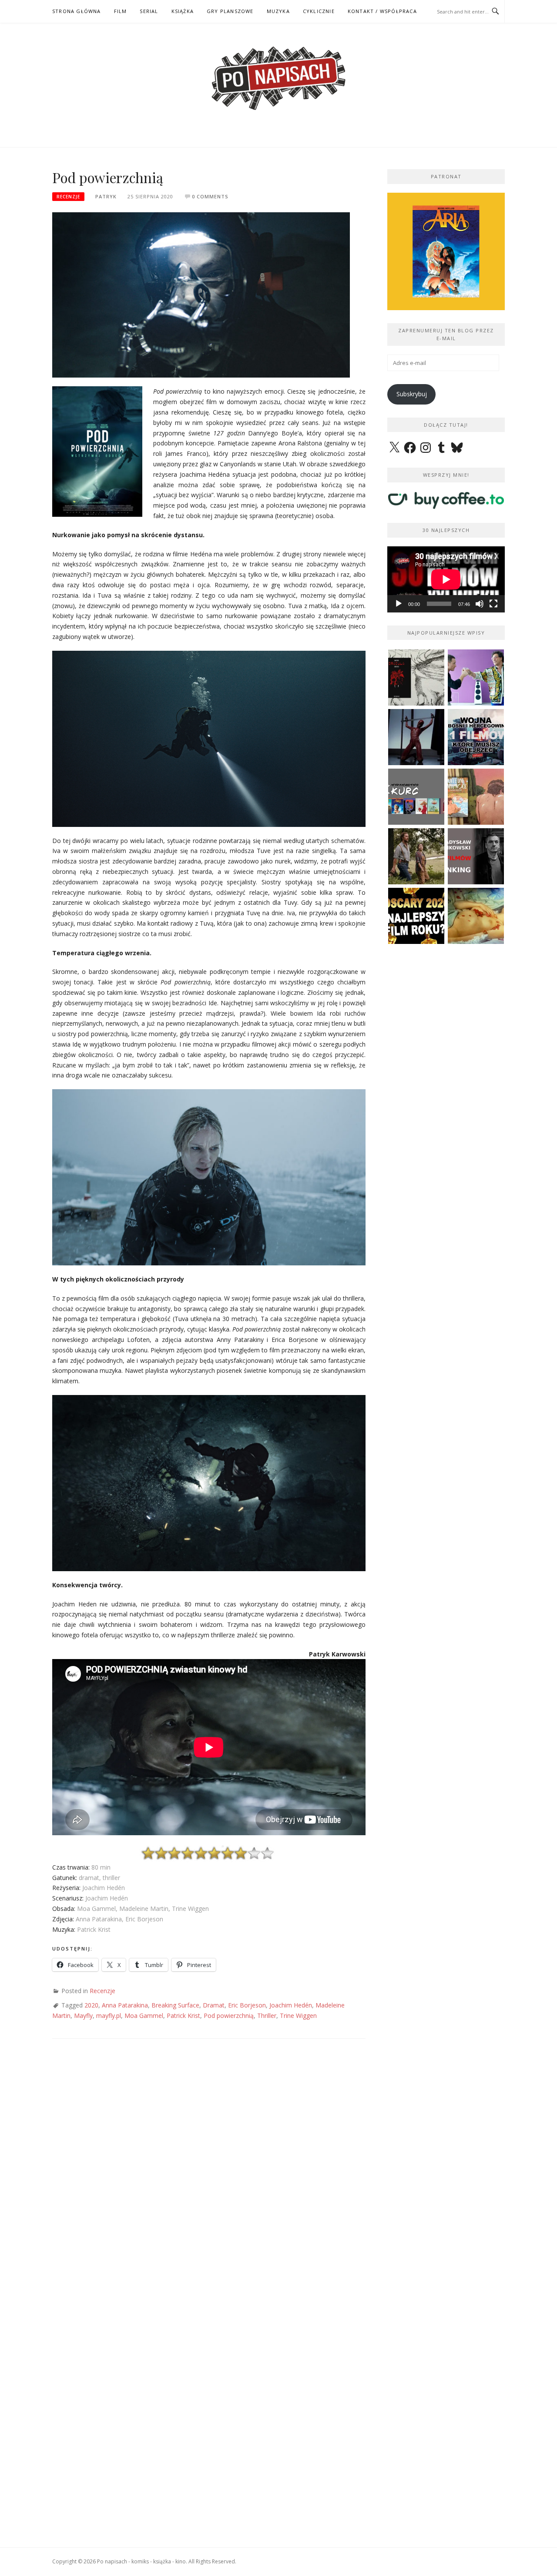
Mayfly (83, 2016)
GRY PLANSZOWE (230, 11)
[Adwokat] (476, 677)
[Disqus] (209, 2175)
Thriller (267, 2016)
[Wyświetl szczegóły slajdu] (446, 251)
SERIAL (149, 11)
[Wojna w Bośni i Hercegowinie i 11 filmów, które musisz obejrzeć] (476, 737)
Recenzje (68, 197)
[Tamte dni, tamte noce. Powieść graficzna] (476, 797)
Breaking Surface (175, 2005)
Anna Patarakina (125, 2005)
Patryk (106, 196)
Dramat (214, 2005)
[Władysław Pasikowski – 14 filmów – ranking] (476, 856)
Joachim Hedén (291, 2005)
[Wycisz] (480, 604)
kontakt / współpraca (382, 11)
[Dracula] (416, 677)
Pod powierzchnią (229, 2016)
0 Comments (210, 196)
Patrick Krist (183, 2016)
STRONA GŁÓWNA (77, 11)
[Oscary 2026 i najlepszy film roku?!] (416, 916)
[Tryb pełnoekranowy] (493, 604)
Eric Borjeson (247, 2005)
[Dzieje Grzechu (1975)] (476, 916)
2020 (91, 2005)
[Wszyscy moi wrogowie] (416, 856)
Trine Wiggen (298, 2016)
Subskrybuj (412, 394)
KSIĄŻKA (183, 11)
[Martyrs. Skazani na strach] (416, 737)
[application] (446, 579)
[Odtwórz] (399, 604)
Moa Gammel (144, 2016)
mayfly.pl (109, 2016)
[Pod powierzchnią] (201, 294)
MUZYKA (278, 11)
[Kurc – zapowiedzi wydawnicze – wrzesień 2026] (416, 797)
